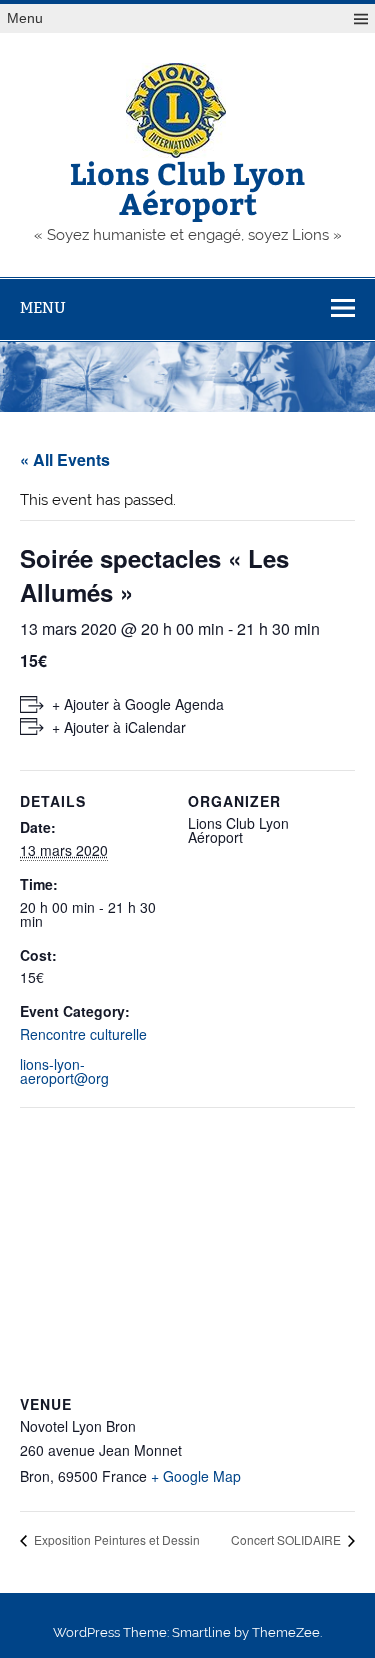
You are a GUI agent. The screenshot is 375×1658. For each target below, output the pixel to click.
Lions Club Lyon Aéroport (187, 187)
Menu (25, 18)
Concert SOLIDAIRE (287, 1539)
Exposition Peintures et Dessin (115, 1539)
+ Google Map (196, 1476)
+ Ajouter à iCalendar (119, 727)
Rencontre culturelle (83, 1034)
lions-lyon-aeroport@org (64, 1071)
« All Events (65, 459)
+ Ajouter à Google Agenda (138, 704)
